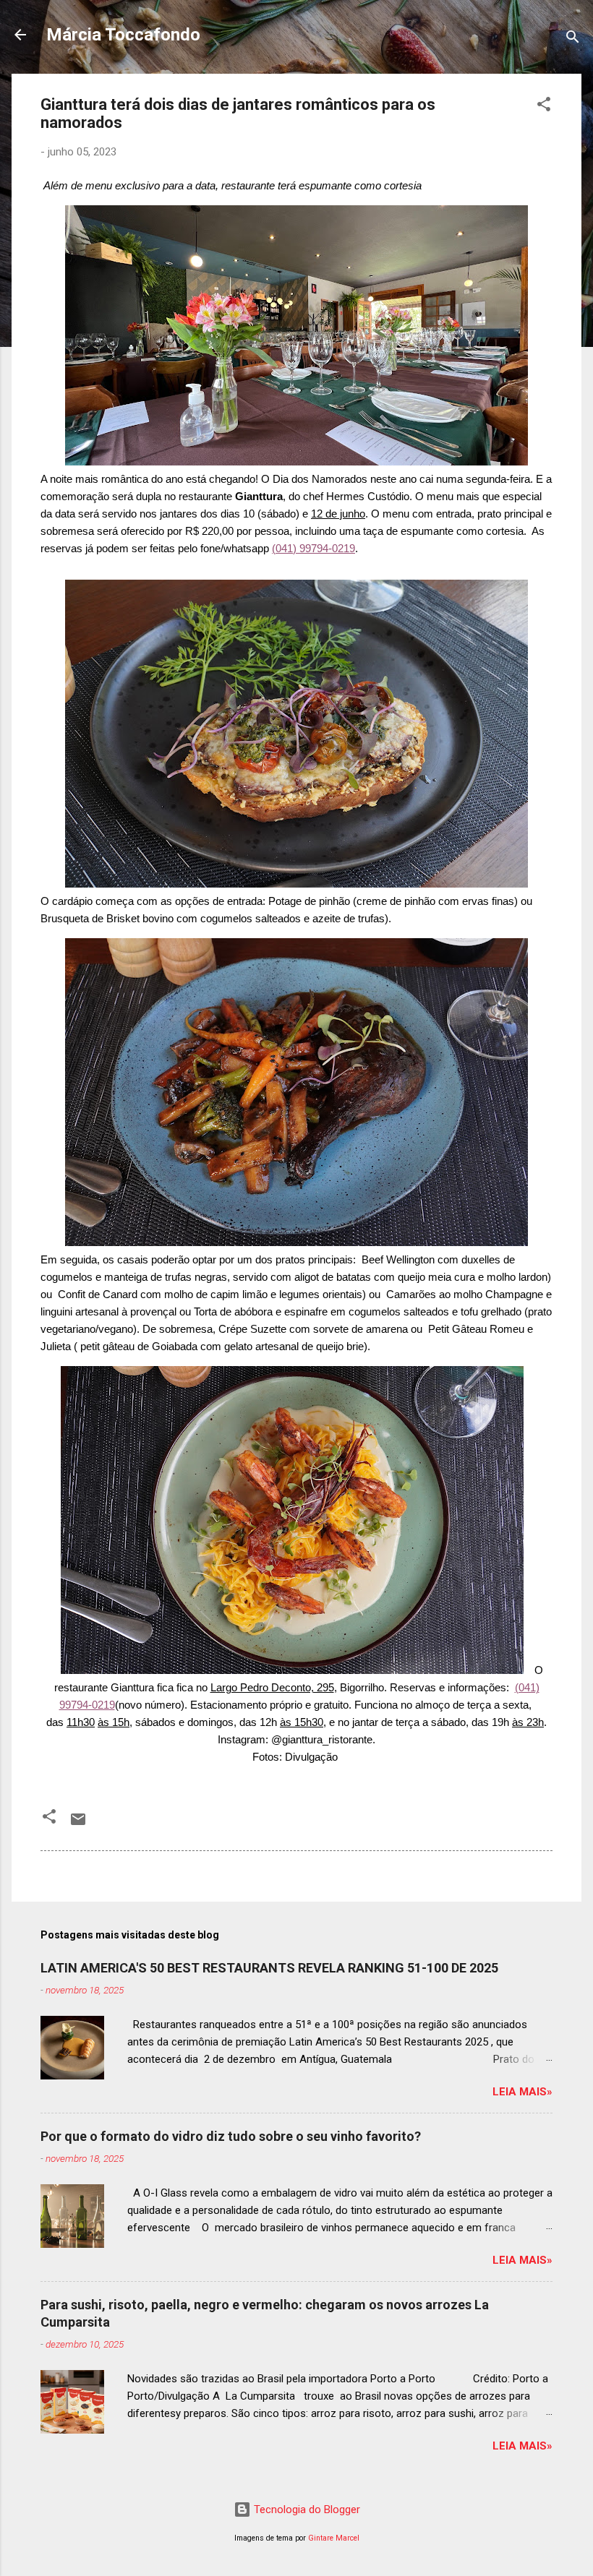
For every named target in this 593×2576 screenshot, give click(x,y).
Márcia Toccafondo (123, 35)
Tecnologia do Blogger (306, 2510)
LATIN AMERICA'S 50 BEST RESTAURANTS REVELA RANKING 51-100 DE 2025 (269, 1968)
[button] (544, 107)
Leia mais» (522, 2092)
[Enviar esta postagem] (78, 1824)
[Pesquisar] (573, 39)
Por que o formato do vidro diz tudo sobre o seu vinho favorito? (231, 2136)
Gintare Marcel (334, 2538)
